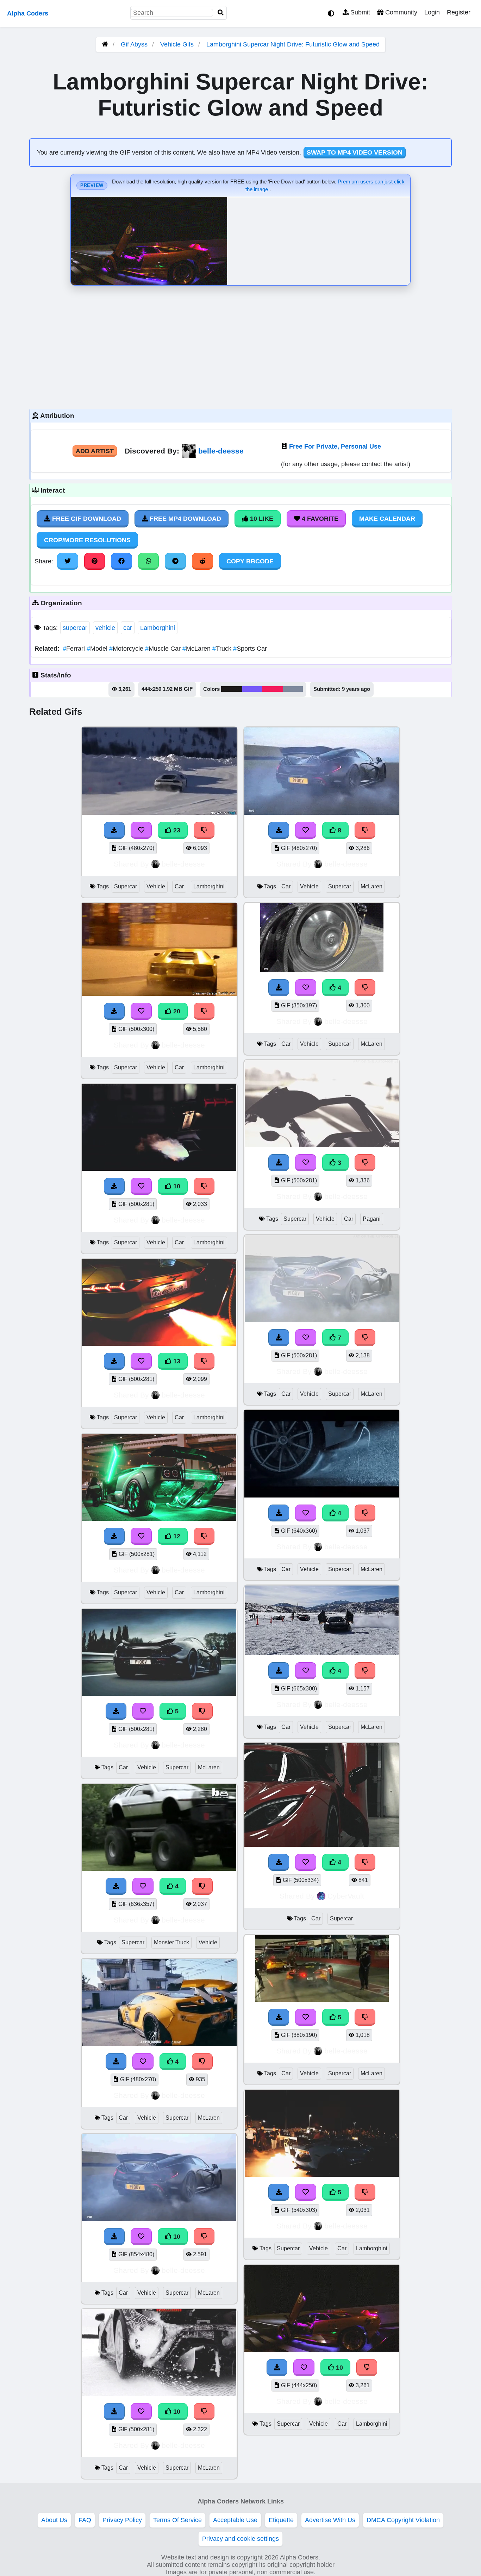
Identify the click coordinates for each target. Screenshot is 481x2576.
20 (176, 1011)
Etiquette (281, 2520)
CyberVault (346, 1896)
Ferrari (75, 649)
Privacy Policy (122, 2520)
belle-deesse (221, 451)
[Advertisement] (241, 345)
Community (400, 12)
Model (98, 649)
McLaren (197, 649)
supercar (75, 628)
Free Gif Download (86, 519)
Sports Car (250, 649)
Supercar (126, 886)
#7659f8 (252, 689)
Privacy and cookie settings (241, 2539)
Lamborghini (158, 628)
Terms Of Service (177, 2520)
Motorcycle (127, 649)
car (128, 628)
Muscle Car (164, 649)
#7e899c (293, 689)
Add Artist (95, 451)
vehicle (105, 628)
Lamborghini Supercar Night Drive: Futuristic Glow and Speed (293, 44)
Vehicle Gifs (178, 44)
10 (176, 1186)
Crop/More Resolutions (87, 540)
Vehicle (156, 886)
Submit (359, 12)
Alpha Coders (28, 13)
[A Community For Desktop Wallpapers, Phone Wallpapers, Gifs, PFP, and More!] (105, 44)
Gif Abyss (134, 44)
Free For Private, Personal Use (335, 446)
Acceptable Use (235, 2520)
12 (176, 1536)
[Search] (221, 13)
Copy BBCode (250, 561)
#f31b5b (273, 689)
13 (176, 1361)
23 (176, 830)
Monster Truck (171, 1942)
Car (179, 886)
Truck (223, 649)
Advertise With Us (330, 2520)
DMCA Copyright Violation (403, 2520)
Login (432, 12)
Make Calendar (387, 519)
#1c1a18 (232, 689)
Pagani (372, 1219)
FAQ (85, 2520)
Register (459, 12)
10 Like (261, 519)
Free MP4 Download (185, 519)
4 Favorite (319, 519)
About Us (54, 2520)
